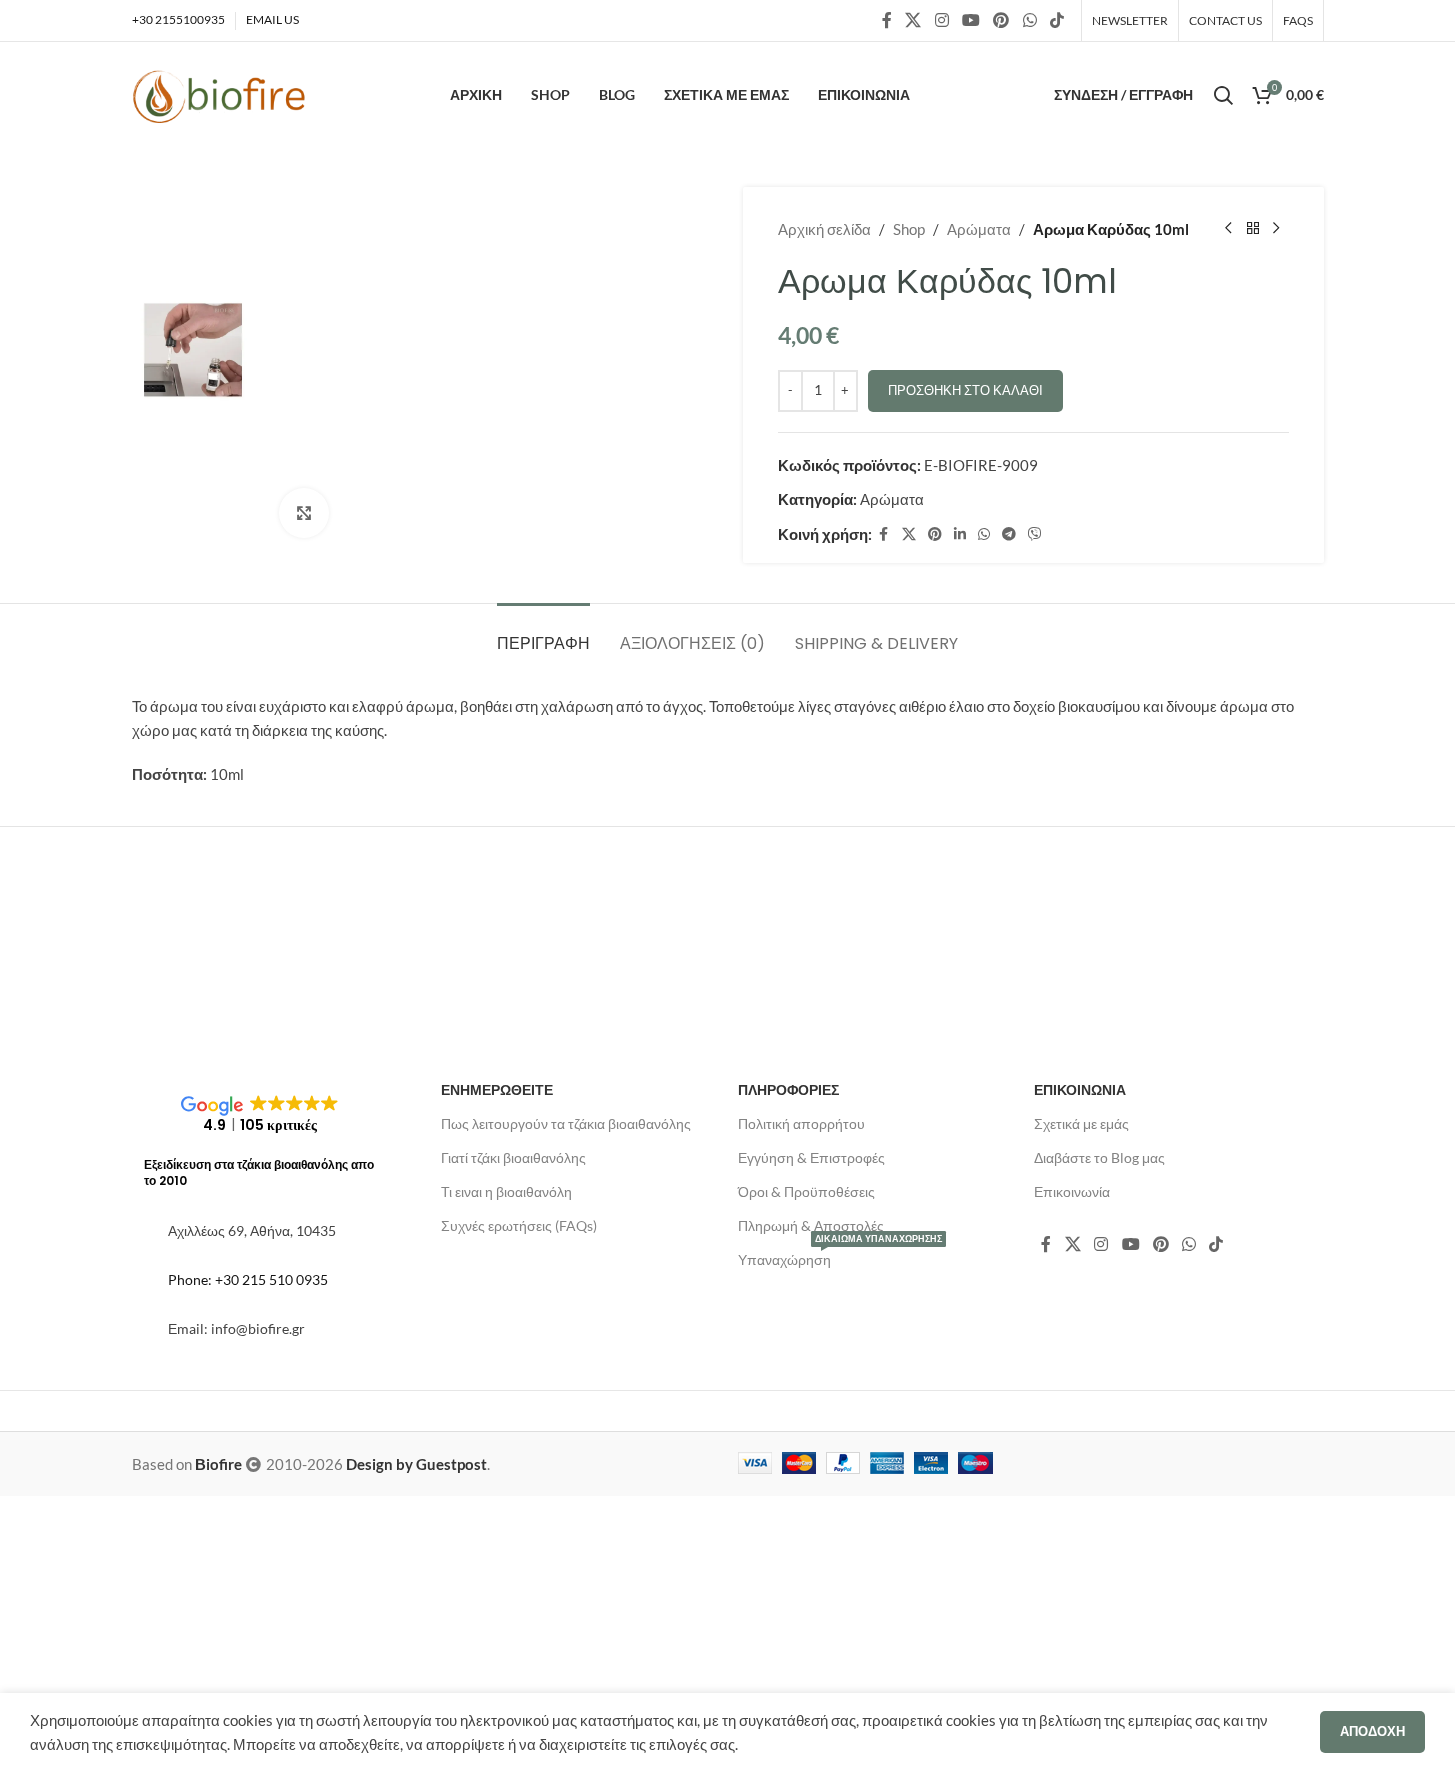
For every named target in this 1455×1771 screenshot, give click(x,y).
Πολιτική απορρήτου (801, 1123)
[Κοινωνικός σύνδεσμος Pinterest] (1001, 20)
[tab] (543, 633)
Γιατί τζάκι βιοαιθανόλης (513, 1157)
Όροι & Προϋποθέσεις (806, 1191)
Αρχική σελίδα (824, 229)
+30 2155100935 (178, 19)
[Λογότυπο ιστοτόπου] (219, 95)
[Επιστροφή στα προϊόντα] (1253, 229)
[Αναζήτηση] (1223, 95)
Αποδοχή (1372, 1731)
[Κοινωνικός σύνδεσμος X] (913, 20)
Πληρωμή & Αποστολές (811, 1225)
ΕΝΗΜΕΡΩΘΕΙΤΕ (497, 1089)
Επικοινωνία (1072, 1191)
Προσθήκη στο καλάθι (965, 390)
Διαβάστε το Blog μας (1099, 1157)
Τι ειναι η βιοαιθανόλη (506, 1191)
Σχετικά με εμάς (1081, 1123)
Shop (909, 229)
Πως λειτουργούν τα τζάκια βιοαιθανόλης (566, 1123)
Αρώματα (979, 229)
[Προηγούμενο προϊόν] (1229, 229)
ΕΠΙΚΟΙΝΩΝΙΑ (1080, 1089)
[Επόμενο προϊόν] (1277, 229)
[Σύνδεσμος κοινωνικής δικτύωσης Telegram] (1009, 534)
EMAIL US (272, 19)
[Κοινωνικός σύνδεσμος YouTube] (970, 20)
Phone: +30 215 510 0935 (248, 1279)
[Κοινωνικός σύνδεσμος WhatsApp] (1029, 20)
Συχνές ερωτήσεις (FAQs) (519, 1225)
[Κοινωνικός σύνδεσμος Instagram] (941, 20)
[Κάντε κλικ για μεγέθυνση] (304, 513)
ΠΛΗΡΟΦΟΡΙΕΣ (788, 1089)
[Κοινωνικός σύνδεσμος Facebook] (887, 20)
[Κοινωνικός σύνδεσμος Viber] (1035, 534)
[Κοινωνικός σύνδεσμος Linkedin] (960, 534)
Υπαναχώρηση (840, 1255)
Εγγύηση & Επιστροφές (811, 1157)
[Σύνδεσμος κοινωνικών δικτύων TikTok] (1056, 20)
